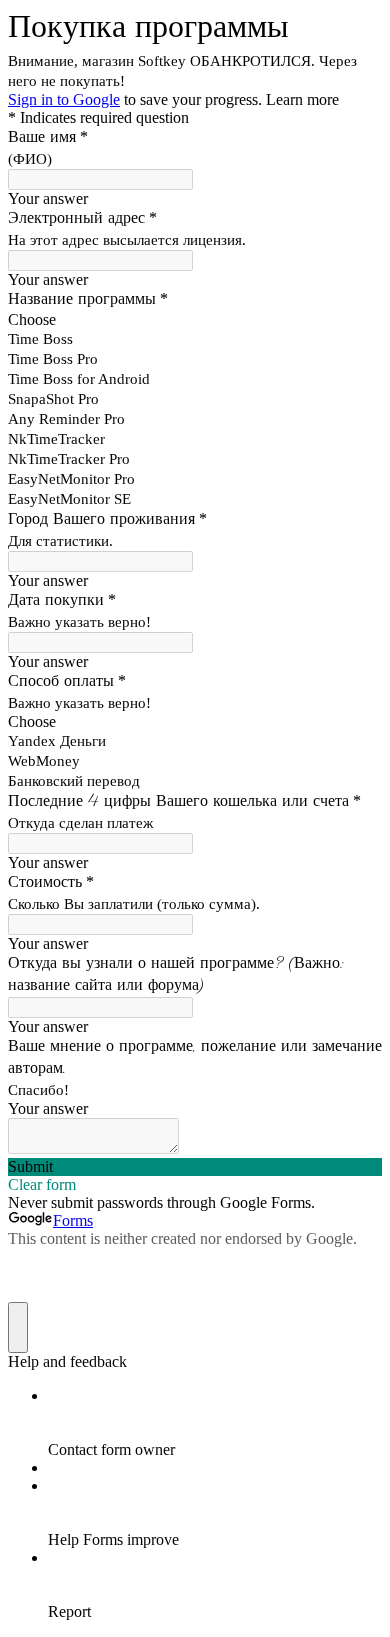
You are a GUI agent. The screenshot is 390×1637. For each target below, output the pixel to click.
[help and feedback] (18, 1327)
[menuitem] (215, 1423)
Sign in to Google (64, 99)
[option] (195, 320)
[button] (195, 1167)
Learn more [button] (302, 99)
